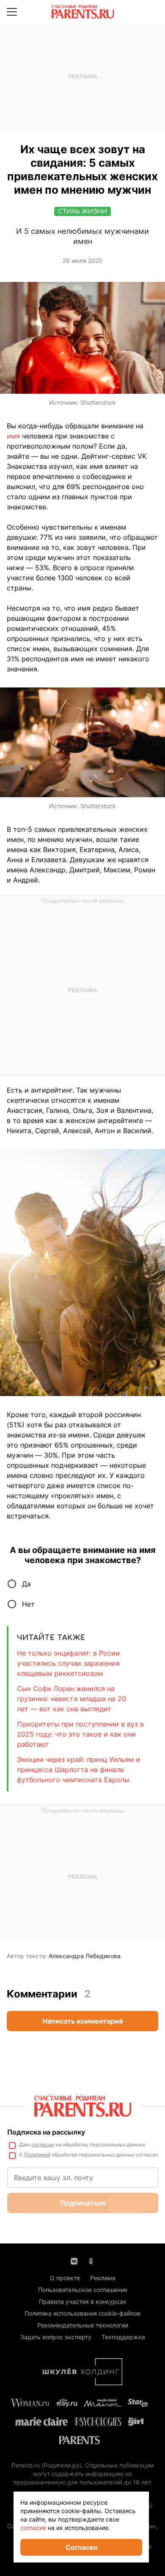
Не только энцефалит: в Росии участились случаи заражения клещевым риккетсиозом (68, 1663)
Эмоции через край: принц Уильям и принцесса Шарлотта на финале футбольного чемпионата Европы (78, 1770)
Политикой (37, 2155)
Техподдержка (123, 2337)
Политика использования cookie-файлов (82, 2313)
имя (13, 436)
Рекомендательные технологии (83, 2325)
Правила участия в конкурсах (83, 2301)
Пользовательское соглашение (83, 2290)
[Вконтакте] (74, 2260)
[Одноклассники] (91, 2260)
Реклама (103, 2278)
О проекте (65, 2278)
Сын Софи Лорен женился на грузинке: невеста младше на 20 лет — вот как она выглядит (71, 1699)
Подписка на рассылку (46, 2132)
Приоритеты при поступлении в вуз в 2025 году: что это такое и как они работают (80, 1734)
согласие (43, 2144)
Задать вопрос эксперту (56, 2337)
